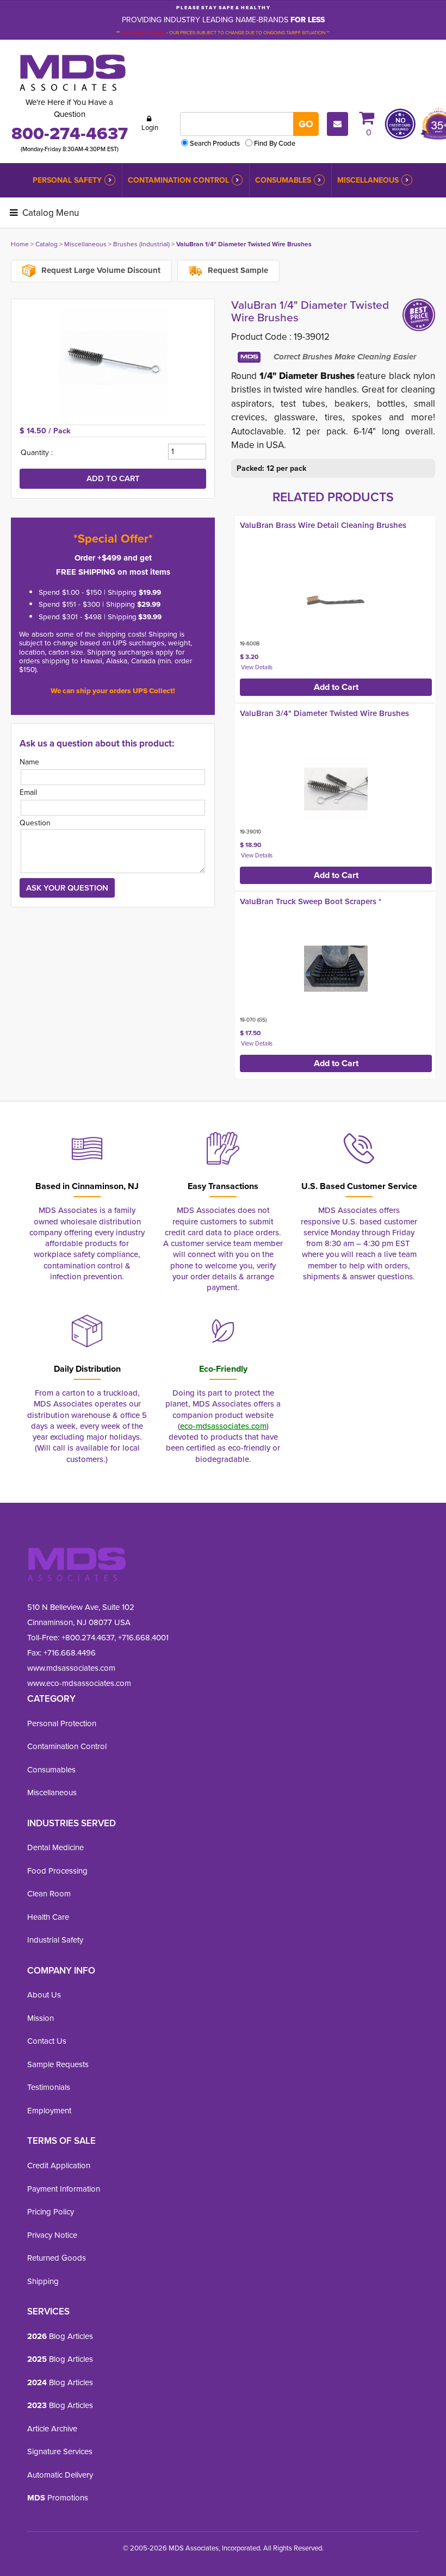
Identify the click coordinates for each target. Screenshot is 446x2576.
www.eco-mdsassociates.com (79, 1683)
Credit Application (59, 2165)
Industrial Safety (55, 1940)
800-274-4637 (70, 133)
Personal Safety (67, 180)
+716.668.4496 (70, 1653)
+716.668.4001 (143, 1637)
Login (150, 127)
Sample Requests (58, 2064)
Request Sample (237, 270)
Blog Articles (60, 2336)
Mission (41, 2018)
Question (35, 823)
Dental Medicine (55, 1847)
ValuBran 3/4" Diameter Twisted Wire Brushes (324, 713)
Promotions (58, 2497)
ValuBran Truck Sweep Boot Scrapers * (311, 901)
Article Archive (52, 2428)
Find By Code (275, 143)
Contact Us (47, 2041)
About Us (44, 1995)
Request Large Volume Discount (100, 270)
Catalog (47, 244)
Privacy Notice (52, 2235)
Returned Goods (57, 2258)
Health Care (48, 1917)
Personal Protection (62, 1723)
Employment (49, 2110)
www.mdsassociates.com (71, 1668)
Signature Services (60, 2451)
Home (20, 244)
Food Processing (57, 1871)
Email (28, 792)
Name (29, 762)
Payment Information (64, 2189)
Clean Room (49, 1893)
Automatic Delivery (60, 2475)
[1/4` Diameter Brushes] (113, 362)
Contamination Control (178, 180)
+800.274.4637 (87, 1637)
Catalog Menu (49, 213)
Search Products (215, 143)
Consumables (283, 180)
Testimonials (49, 2087)
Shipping (43, 2281)
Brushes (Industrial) (141, 244)
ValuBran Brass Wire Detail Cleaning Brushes (323, 525)
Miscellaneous (368, 180)
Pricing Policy (51, 2211)
